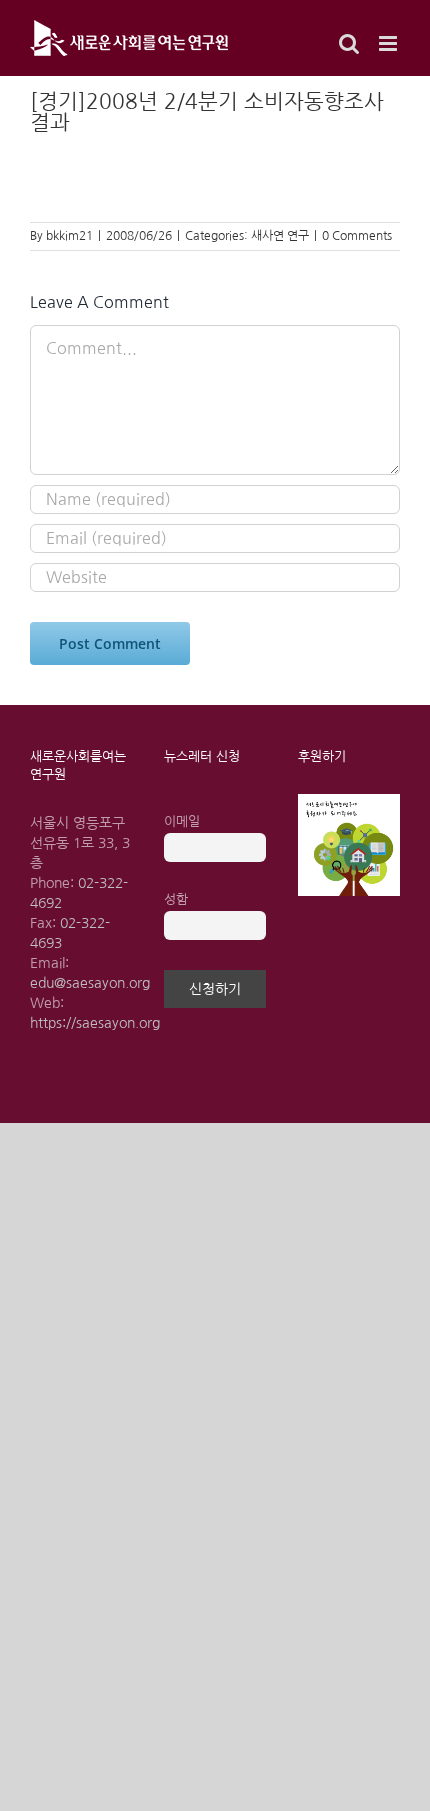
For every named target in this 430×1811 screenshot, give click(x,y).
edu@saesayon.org (90, 983)
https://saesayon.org (95, 1023)
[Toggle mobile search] (349, 43)
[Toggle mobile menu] (389, 43)
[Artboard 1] (349, 801)
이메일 (182, 821)
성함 (176, 899)
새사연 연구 (280, 236)
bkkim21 (69, 236)
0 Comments (357, 236)
